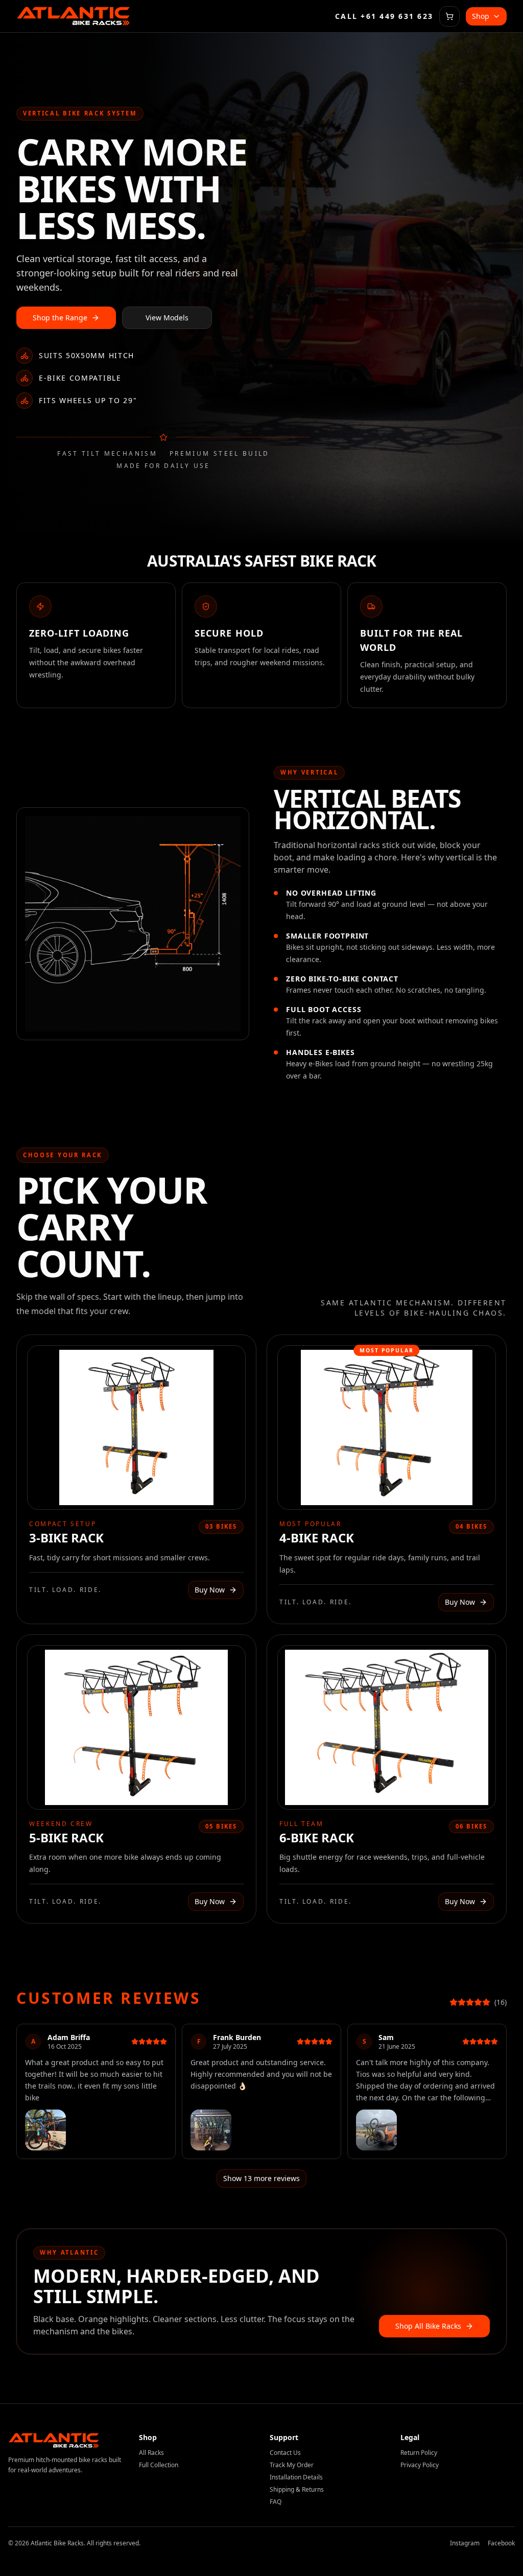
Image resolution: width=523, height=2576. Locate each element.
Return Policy (419, 2453)
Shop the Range (60, 318)
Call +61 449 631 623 (384, 16)
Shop (481, 16)
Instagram (465, 2543)
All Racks (151, 2453)
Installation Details (296, 2477)
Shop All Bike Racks (428, 2326)
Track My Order (292, 2465)
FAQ (276, 2502)
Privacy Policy (420, 2465)
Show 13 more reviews (261, 2178)
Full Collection (159, 2465)
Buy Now (210, 1590)
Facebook (501, 2543)
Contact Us (285, 2453)
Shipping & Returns (297, 2489)
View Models (167, 318)
